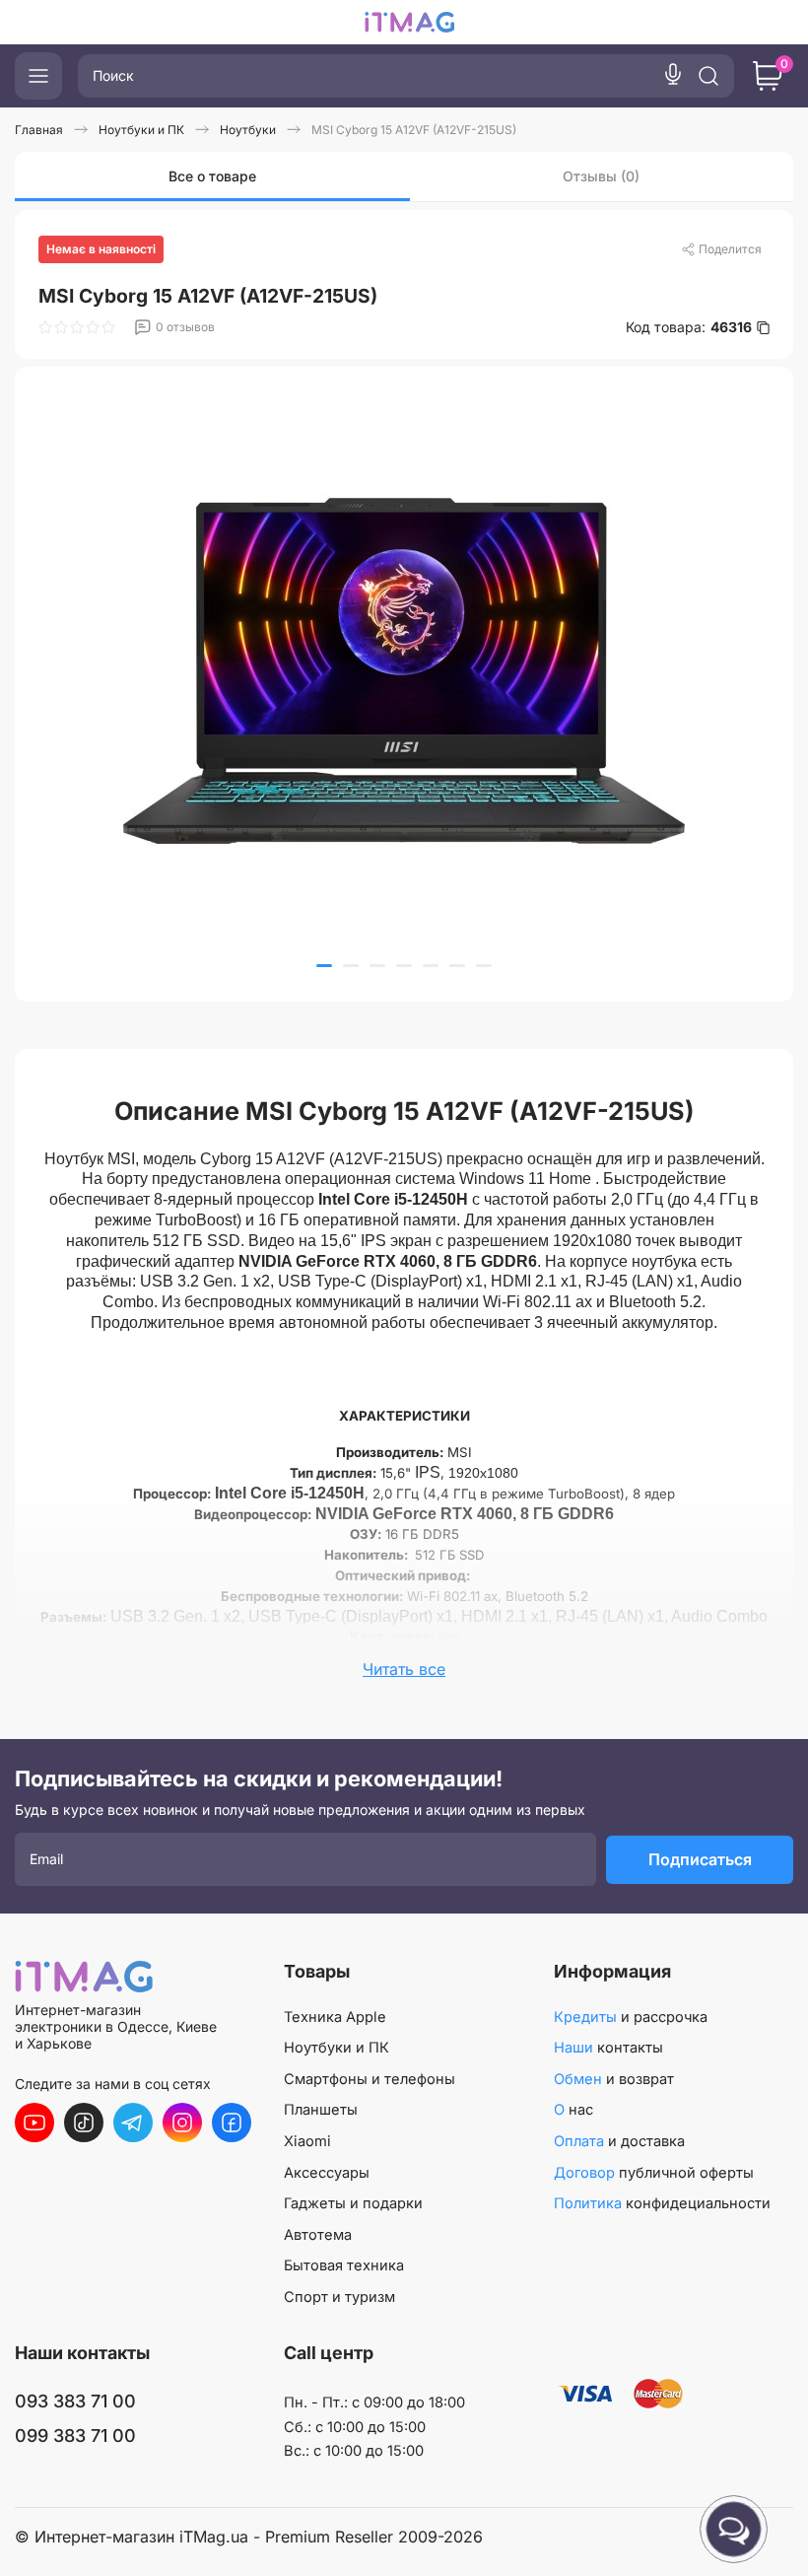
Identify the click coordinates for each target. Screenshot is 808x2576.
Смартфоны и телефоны (370, 2079)
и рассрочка (631, 2017)
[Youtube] (34, 2123)
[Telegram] (133, 2123)
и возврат (614, 2079)
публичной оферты (654, 2173)
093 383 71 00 (75, 2401)
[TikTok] (84, 2123)
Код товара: (689, 327)
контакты (608, 2048)
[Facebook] (232, 2123)
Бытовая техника (344, 2265)
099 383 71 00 (75, 2436)
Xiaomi (307, 2141)
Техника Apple (335, 2017)
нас (573, 2110)
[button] (324, 966)
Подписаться (700, 1859)
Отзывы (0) (601, 176)
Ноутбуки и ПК (337, 2048)
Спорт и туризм (339, 2297)
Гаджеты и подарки (353, 2203)
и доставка (619, 2141)
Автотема (318, 2235)
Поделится (730, 249)
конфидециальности (662, 2203)
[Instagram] (182, 2123)
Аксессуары (327, 2173)
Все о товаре (212, 176)
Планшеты (321, 2110)
